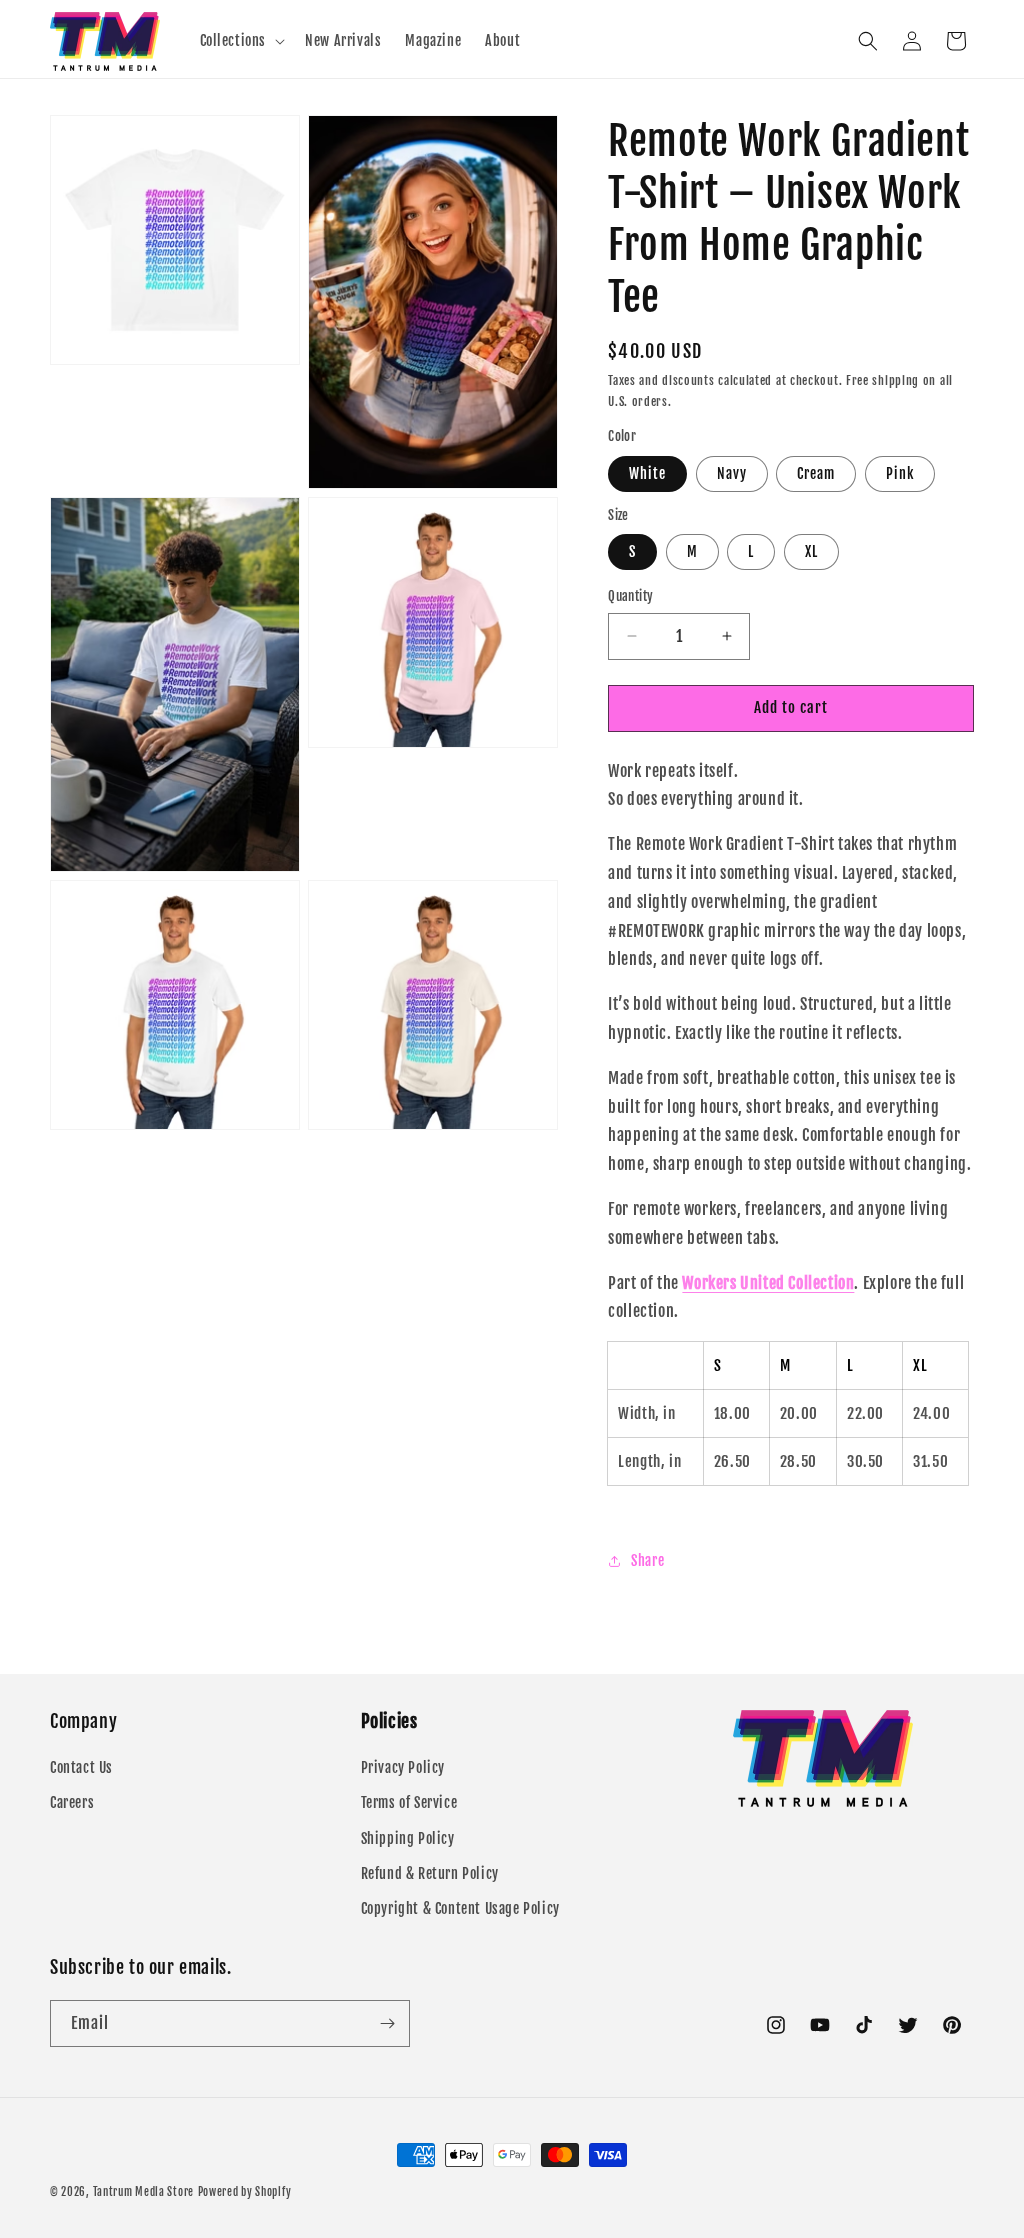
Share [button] (647, 1560)
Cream (816, 473)
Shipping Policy (408, 1838)
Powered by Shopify (245, 2192)
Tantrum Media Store (143, 2192)
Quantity (630, 596)
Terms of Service (409, 1802)
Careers (72, 1802)
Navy (732, 473)
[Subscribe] (387, 2023)
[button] (241, 41)
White (647, 473)
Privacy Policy (403, 1767)
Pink (900, 473)
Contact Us (81, 1767)
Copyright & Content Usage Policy (460, 1908)
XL (811, 551)
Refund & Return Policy (430, 1873)
